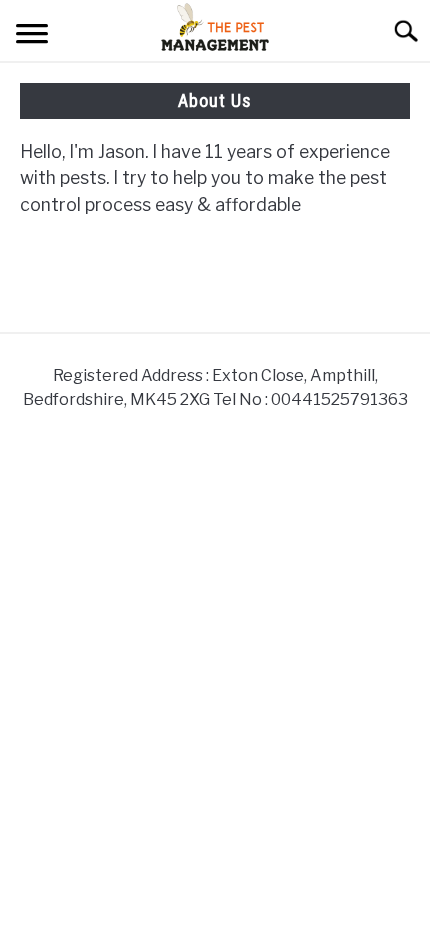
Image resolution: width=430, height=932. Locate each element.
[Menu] (32, 36)
